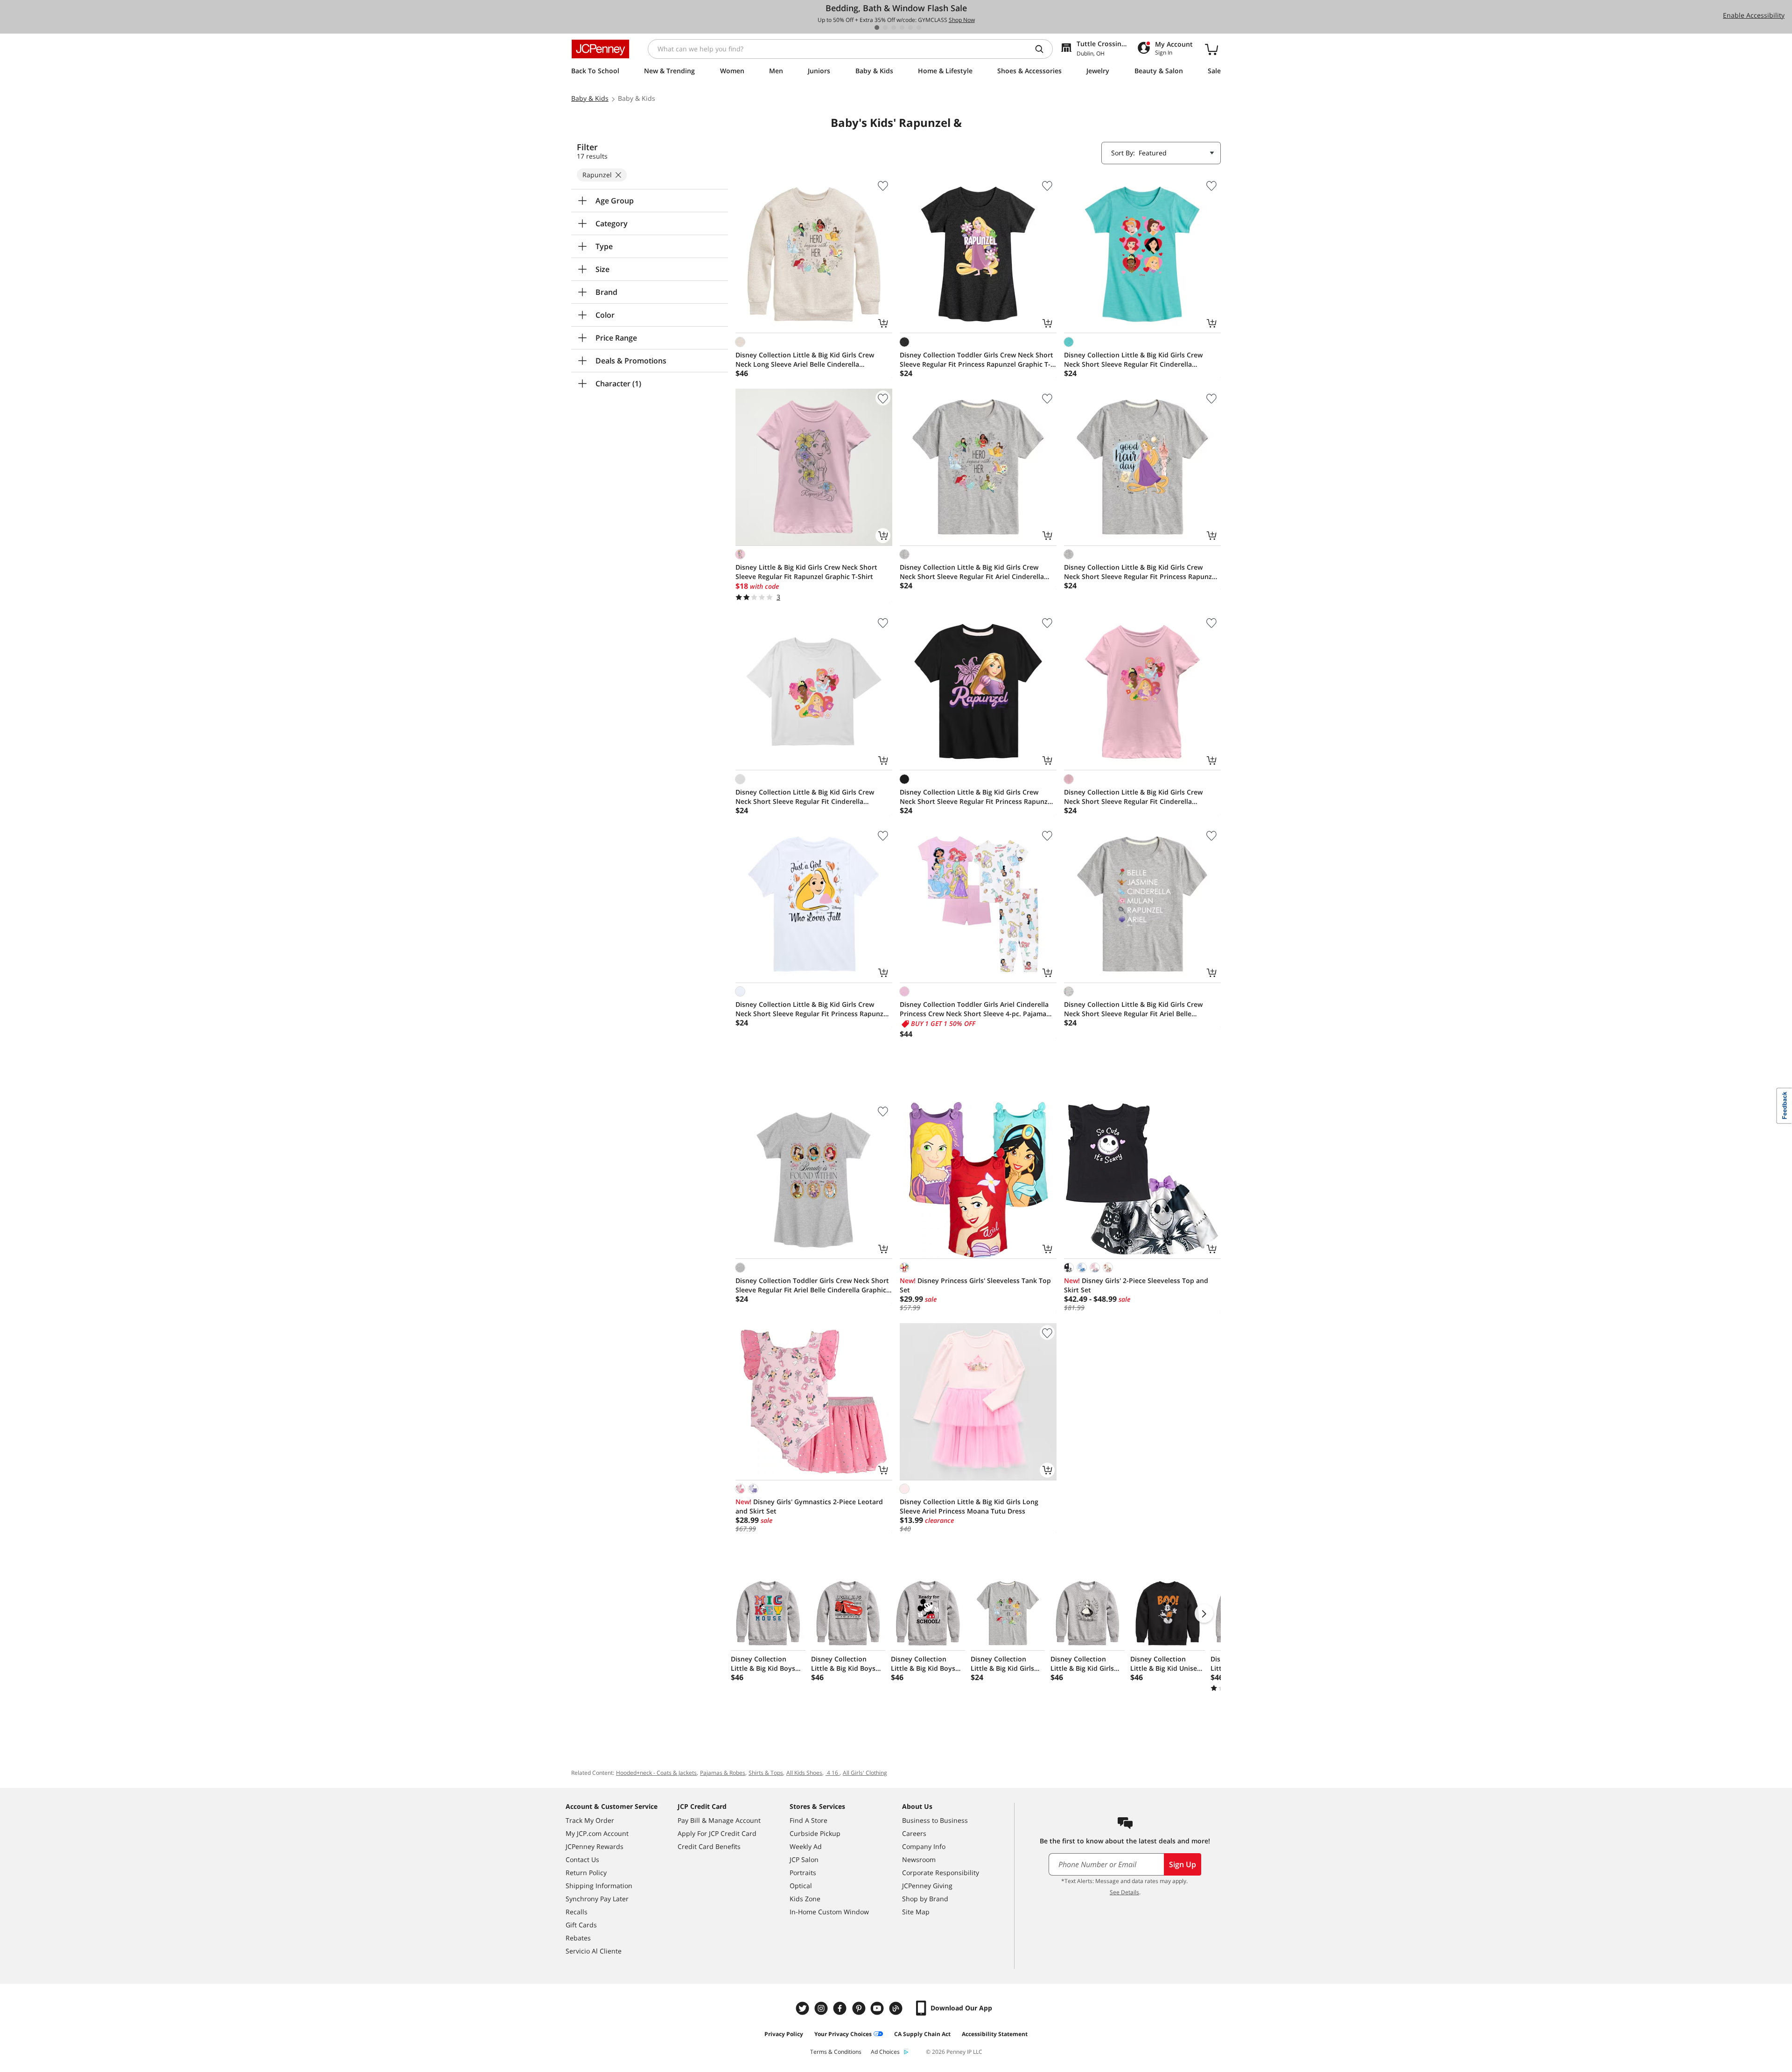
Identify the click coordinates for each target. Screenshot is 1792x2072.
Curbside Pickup (815, 1833)
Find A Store (808, 1820)
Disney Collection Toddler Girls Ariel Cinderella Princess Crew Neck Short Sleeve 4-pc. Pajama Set (974, 1009)
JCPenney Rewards (595, 1846)
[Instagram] (822, 2008)
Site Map (916, 1912)
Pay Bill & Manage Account (719, 1820)
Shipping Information (599, 1886)
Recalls (577, 1912)
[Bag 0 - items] (1211, 49)
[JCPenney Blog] (897, 2008)
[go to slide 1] (877, 28)
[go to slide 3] (894, 28)
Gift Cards (581, 1925)
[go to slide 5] (910, 28)
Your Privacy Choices (843, 2034)
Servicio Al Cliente (594, 1951)
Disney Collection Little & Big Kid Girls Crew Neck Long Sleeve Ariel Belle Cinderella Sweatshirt (805, 360)
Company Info (924, 1846)
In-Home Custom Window (829, 1912)
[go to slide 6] (919, 28)
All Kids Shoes (804, 1773)
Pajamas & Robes (723, 1773)
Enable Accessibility (1754, 15)
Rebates (578, 1938)
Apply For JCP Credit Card (717, 1833)
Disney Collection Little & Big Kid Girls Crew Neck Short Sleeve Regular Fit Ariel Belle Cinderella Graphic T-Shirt (1133, 1009)
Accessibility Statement (995, 2034)
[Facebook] (841, 2008)
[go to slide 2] (885, 28)
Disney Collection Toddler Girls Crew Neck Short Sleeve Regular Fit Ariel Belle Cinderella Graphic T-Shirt (812, 1285)
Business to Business (935, 1820)
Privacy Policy (784, 2034)
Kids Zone (805, 1899)
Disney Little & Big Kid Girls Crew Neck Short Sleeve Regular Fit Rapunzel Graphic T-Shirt (806, 572)
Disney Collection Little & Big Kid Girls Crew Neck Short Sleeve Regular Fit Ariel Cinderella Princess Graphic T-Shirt (972, 572)
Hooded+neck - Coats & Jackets (656, 1773)
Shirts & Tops (766, 1773)
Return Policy (586, 1873)
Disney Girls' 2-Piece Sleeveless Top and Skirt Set (1136, 1285)
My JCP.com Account (597, 1833)
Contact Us (582, 1859)
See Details (1124, 1892)
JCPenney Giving (927, 1886)
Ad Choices (885, 2052)
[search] (1043, 49)
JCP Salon (804, 1859)
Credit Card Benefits (709, 1846)
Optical (801, 1886)
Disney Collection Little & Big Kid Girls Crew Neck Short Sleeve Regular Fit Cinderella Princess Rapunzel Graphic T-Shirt (805, 797)
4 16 (833, 1773)
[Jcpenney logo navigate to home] (600, 49)
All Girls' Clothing (865, 1773)
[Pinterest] (860, 2008)
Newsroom (919, 1859)
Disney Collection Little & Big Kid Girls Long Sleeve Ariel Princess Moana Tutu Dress (969, 1506)
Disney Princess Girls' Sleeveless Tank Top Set (975, 1285)
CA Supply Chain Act (922, 2034)
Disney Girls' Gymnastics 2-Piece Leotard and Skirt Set (809, 1506)
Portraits (803, 1873)
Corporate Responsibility (941, 1873)
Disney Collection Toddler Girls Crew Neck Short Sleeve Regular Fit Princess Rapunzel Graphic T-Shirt (976, 360)
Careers (914, 1833)
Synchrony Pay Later (597, 1899)
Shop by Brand (925, 1899)
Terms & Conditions (836, 2052)
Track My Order (590, 1820)
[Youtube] (878, 2008)
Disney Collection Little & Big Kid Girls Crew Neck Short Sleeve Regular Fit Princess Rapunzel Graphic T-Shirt (1141, 572)
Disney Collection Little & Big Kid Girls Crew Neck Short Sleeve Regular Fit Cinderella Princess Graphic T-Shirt (1133, 360)
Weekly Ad (806, 1846)
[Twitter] (804, 2008)
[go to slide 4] (902, 28)
